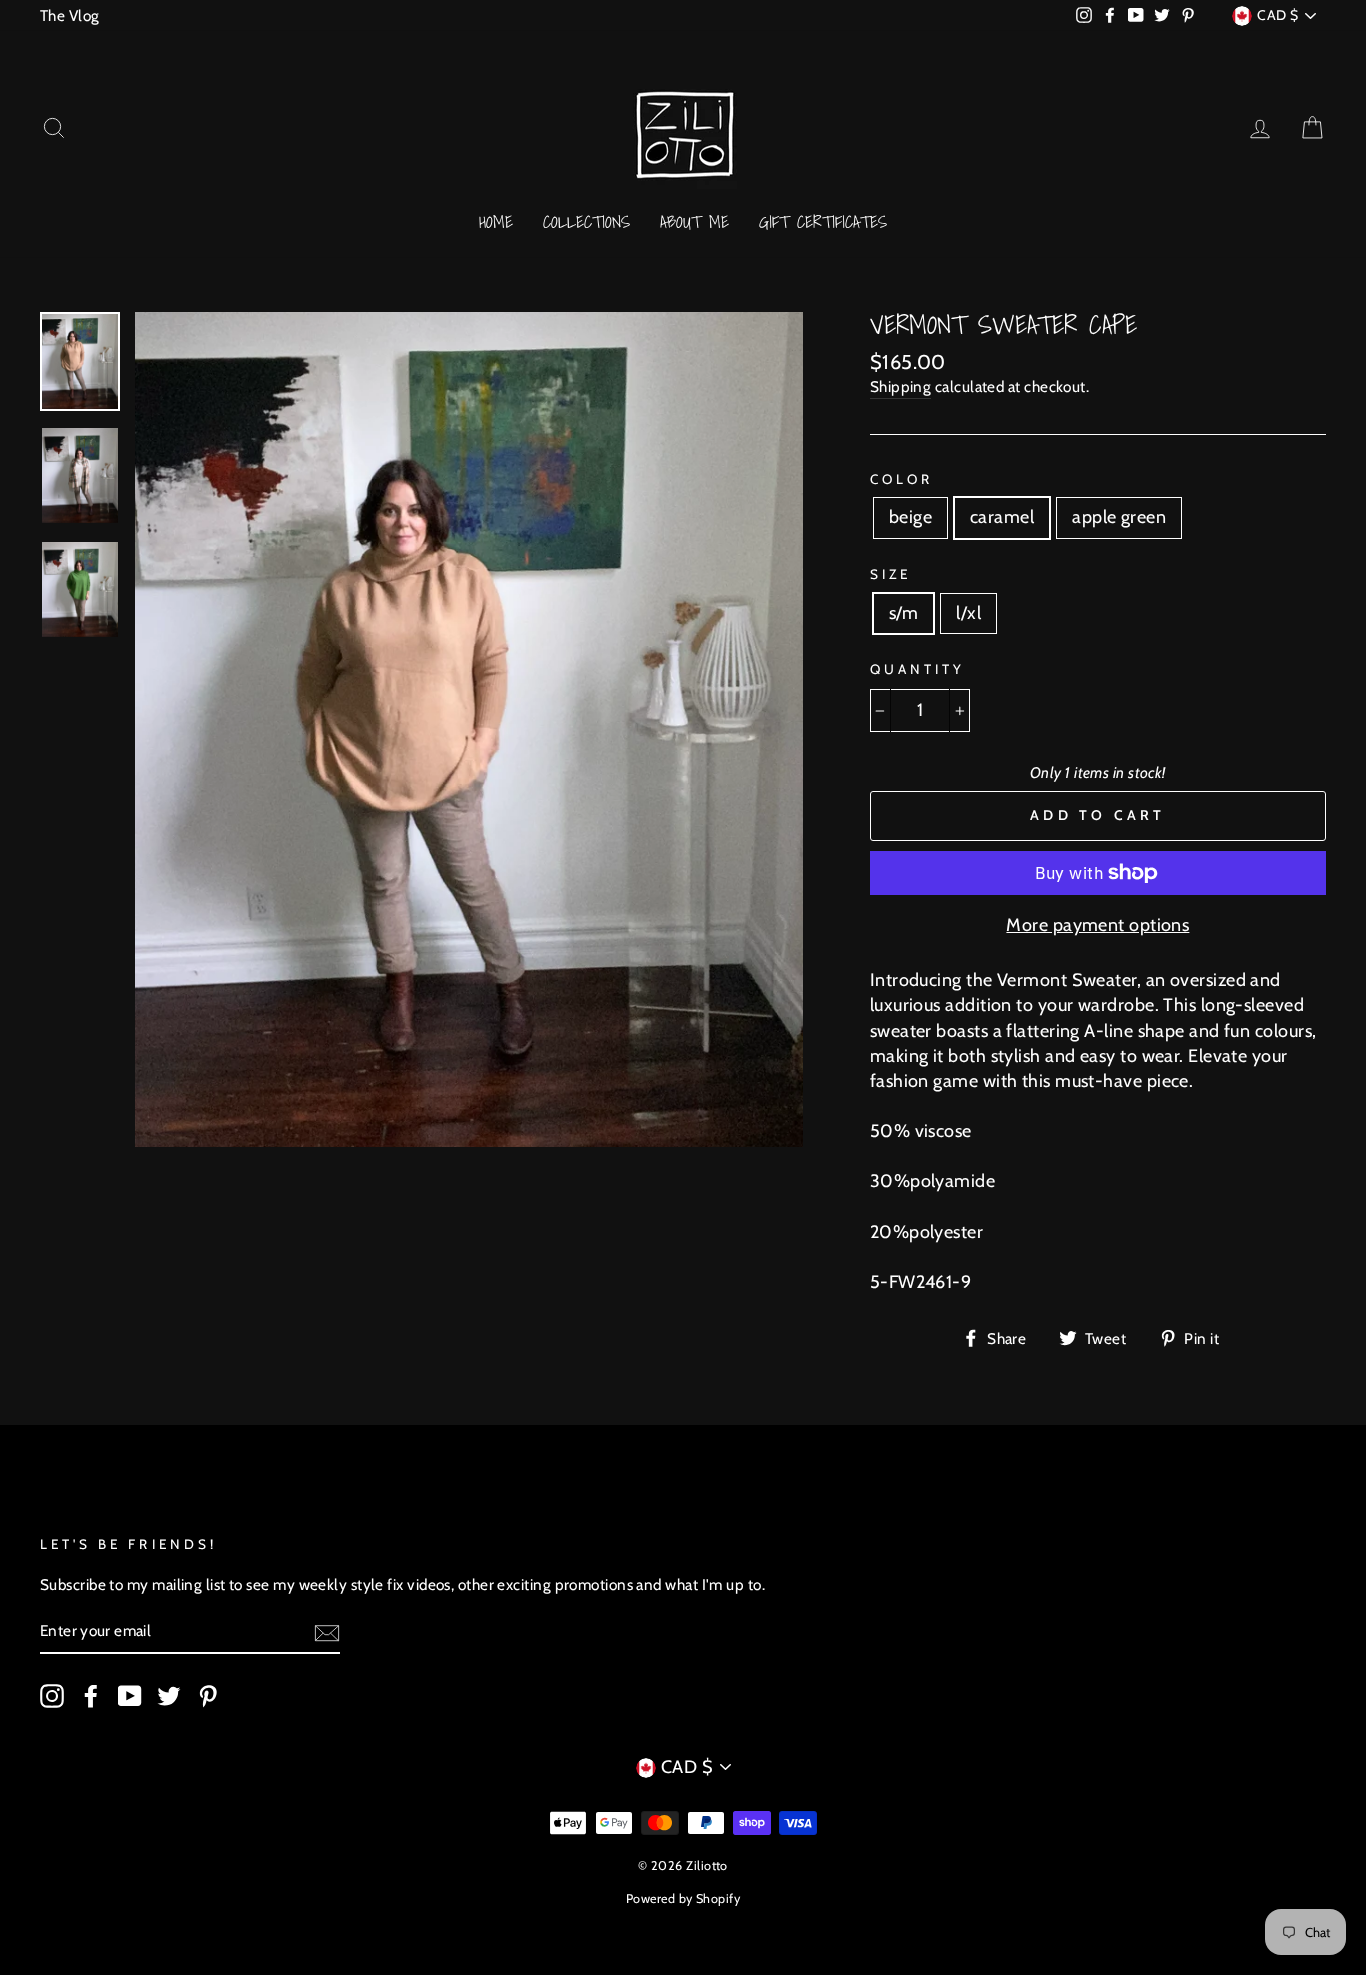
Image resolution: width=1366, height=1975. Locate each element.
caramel (1002, 517)
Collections (586, 221)
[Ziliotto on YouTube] (130, 1696)
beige (910, 517)
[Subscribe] (327, 1632)
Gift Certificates (823, 221)
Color (901, 479)
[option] (469, 729)
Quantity (917, 669)
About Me (694, 221)
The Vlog (70, 15)
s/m (903, 613)
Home (496, 221)
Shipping (901, 386)
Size (890, 574)
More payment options (1097, 925)
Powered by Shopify (683, 1898)
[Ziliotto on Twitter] (169, 1696)
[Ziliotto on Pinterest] (208, 1696)
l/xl (968, 613)
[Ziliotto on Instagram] (52, 1696)
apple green (1119, 517)
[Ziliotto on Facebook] (91, 1696)
